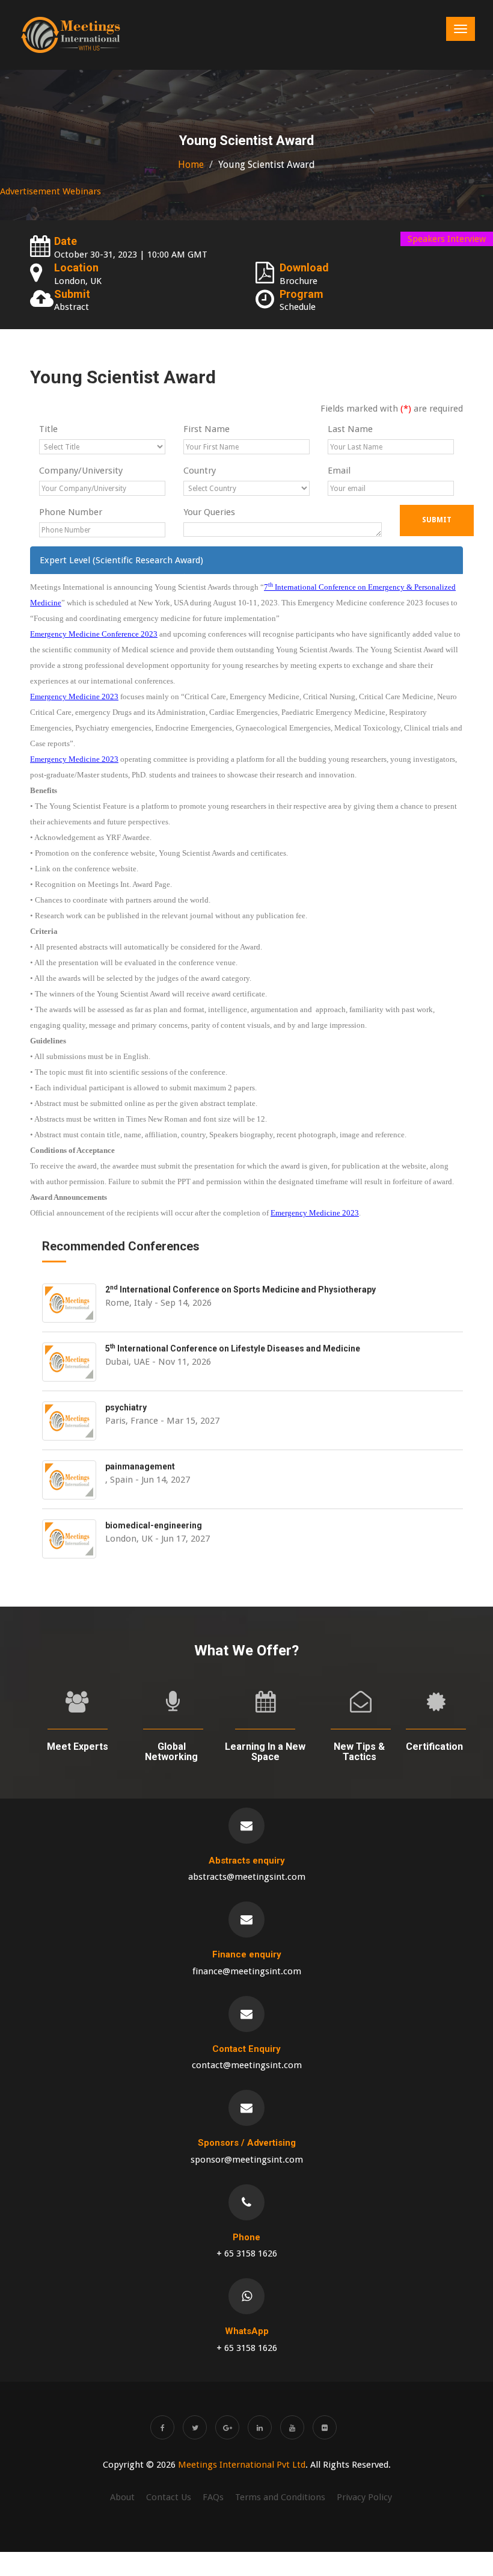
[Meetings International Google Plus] (227, 2427)
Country (200, 471)
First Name (207, 429)
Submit (437, 520)
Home (191, 165)
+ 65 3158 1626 (247, 2253)
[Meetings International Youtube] (292, 2427)
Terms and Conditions (280, 2497)
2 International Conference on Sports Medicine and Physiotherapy (240, 1290)
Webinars (82, 191)
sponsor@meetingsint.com (247, 2160)
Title (48, 429)
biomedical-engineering (154, 1525)
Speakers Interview (447, 239)
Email (339, 471)
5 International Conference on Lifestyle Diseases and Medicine (233, 1348)
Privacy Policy (364, 2497)
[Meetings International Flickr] (325, 2427)
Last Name (350, 429)
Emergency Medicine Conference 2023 (94, 634)
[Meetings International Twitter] (195, 2427)
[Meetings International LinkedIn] (260, 2427)
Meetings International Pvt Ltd (242, 2465)
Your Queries (209, 512)
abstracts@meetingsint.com (247, 1877)
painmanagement (140, 1466)
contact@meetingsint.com (247, 2065)
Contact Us (169, 2497)
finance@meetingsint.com (247, 1971)
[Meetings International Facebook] (162, 2427)
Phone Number (71, 512)
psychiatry (126, 1407)
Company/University (81, 471)
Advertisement (30, 191)
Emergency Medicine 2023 (74, 697)
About (122, 2497)
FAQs (213, 2497)
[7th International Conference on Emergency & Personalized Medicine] (71, 35)
